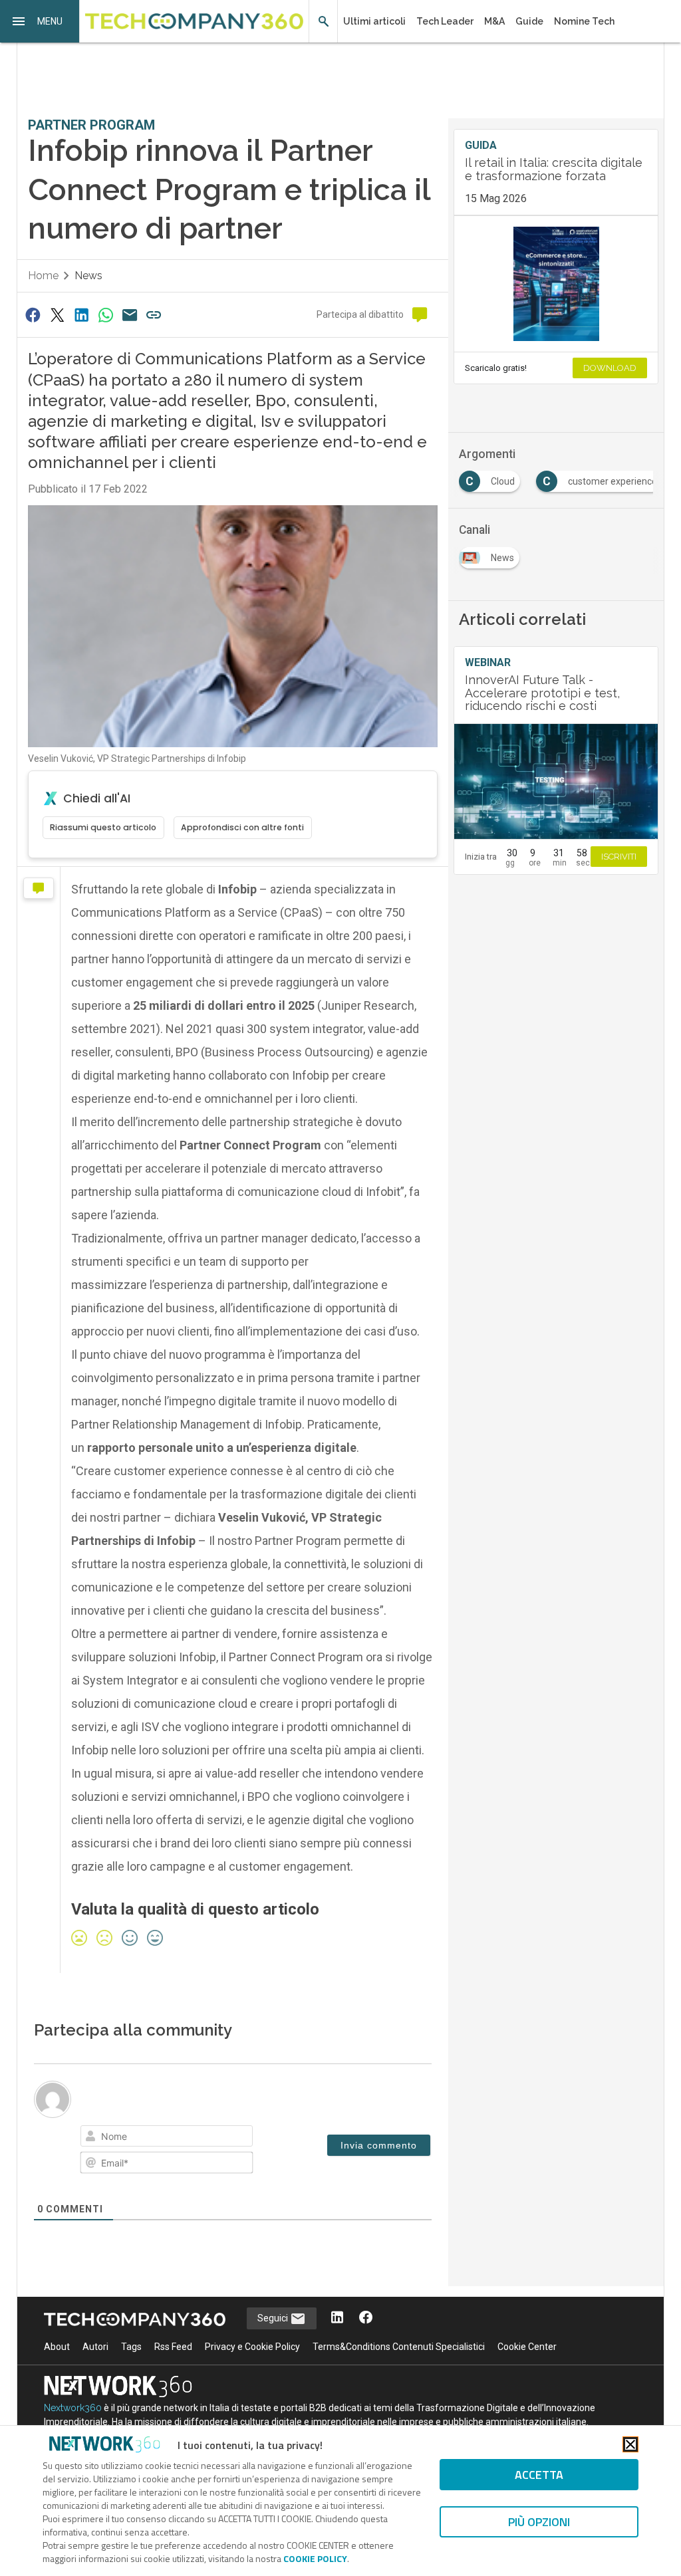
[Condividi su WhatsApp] (106, 315)
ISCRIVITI (619, 857)
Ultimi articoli (374, 21)
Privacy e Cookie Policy (252, 2347)
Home (43, 276)
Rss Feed (173, 2347)
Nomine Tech (584, 21)
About (57, 2347)
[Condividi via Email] (130, 315)
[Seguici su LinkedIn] (337, 2318)
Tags (131, 2347)
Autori (95, 2347)
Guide (529, 21)
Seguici (274, 2318)
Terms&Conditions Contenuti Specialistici (399, 2347)
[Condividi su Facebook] (33, 315)
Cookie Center (527, 2347)
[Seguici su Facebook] (366, 2318)
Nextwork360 (73, 2408)
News (88, 276)
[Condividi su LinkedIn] (81, 315)
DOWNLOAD (610, 368)
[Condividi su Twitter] (57, 315)
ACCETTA (539, 2475)
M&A (494, 21)
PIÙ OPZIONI (539, 2522)
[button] (40, 21)
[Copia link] (154, 315)
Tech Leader (445, 21)
